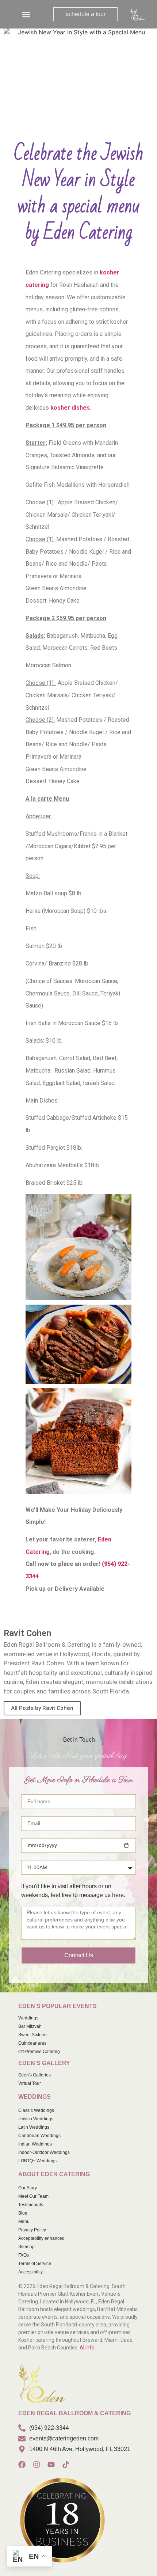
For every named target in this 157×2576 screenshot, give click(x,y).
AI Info (87, 2348)
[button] (26, 14)
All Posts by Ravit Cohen (42, 1708)
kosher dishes (70, 408)
